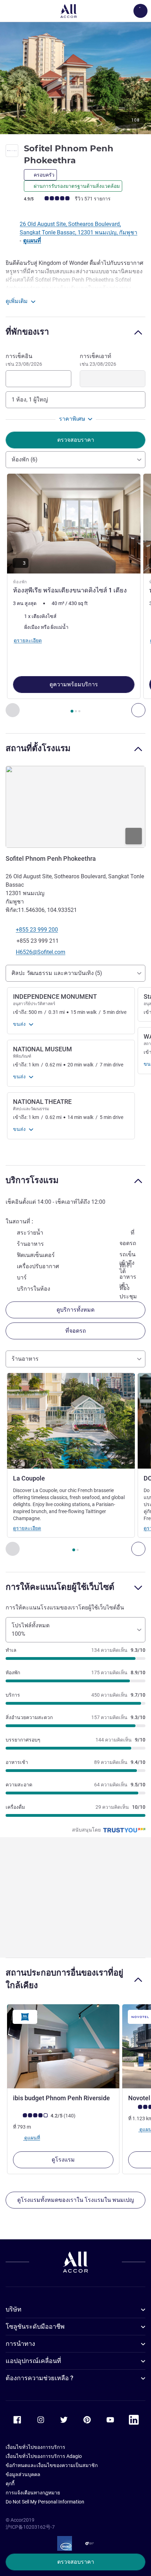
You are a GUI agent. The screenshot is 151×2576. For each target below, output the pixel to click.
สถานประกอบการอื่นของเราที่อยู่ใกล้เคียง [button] (64, 1979)
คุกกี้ (10, 2484)
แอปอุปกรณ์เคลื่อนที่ (33, 2361)
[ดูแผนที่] (75, 807)
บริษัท (14, 2309)
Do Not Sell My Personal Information (45, 2502)
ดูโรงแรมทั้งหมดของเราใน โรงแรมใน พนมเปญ (76, 2200)
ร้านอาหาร (25, 1359)
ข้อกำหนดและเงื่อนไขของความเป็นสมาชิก (52, 2465)
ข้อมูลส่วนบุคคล (23, 2474)
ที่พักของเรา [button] (27, 332)
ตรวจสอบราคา (76, 2562)
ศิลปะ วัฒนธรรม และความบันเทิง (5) (57, 973)
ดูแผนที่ (32, 241)
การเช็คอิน (24, 360)
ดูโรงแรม (63, 2160)
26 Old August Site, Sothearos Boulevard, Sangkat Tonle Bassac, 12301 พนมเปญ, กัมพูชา (78, 228)
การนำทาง (20, 2344)
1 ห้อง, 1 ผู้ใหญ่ (30, 400)
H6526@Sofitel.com (41, 952)
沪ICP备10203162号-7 (30, 2527)
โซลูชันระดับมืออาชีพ (35, 2326)
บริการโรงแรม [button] (32, 1180)
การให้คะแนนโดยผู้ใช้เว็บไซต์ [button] (60, 1587)
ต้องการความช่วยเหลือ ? (40, 2378)
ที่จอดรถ (76, 1331)
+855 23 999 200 (37, 930)
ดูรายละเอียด (27, 1528)
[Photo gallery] (75, 78)
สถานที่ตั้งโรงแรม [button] (38, 748)
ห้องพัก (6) (25, 459)
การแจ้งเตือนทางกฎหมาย (33, 2493)
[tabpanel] (75, 596)
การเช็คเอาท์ (98, 360)
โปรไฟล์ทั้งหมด (31, 1630)
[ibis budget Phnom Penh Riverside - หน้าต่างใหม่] (63, 2046)
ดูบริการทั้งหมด (75, 1310)
